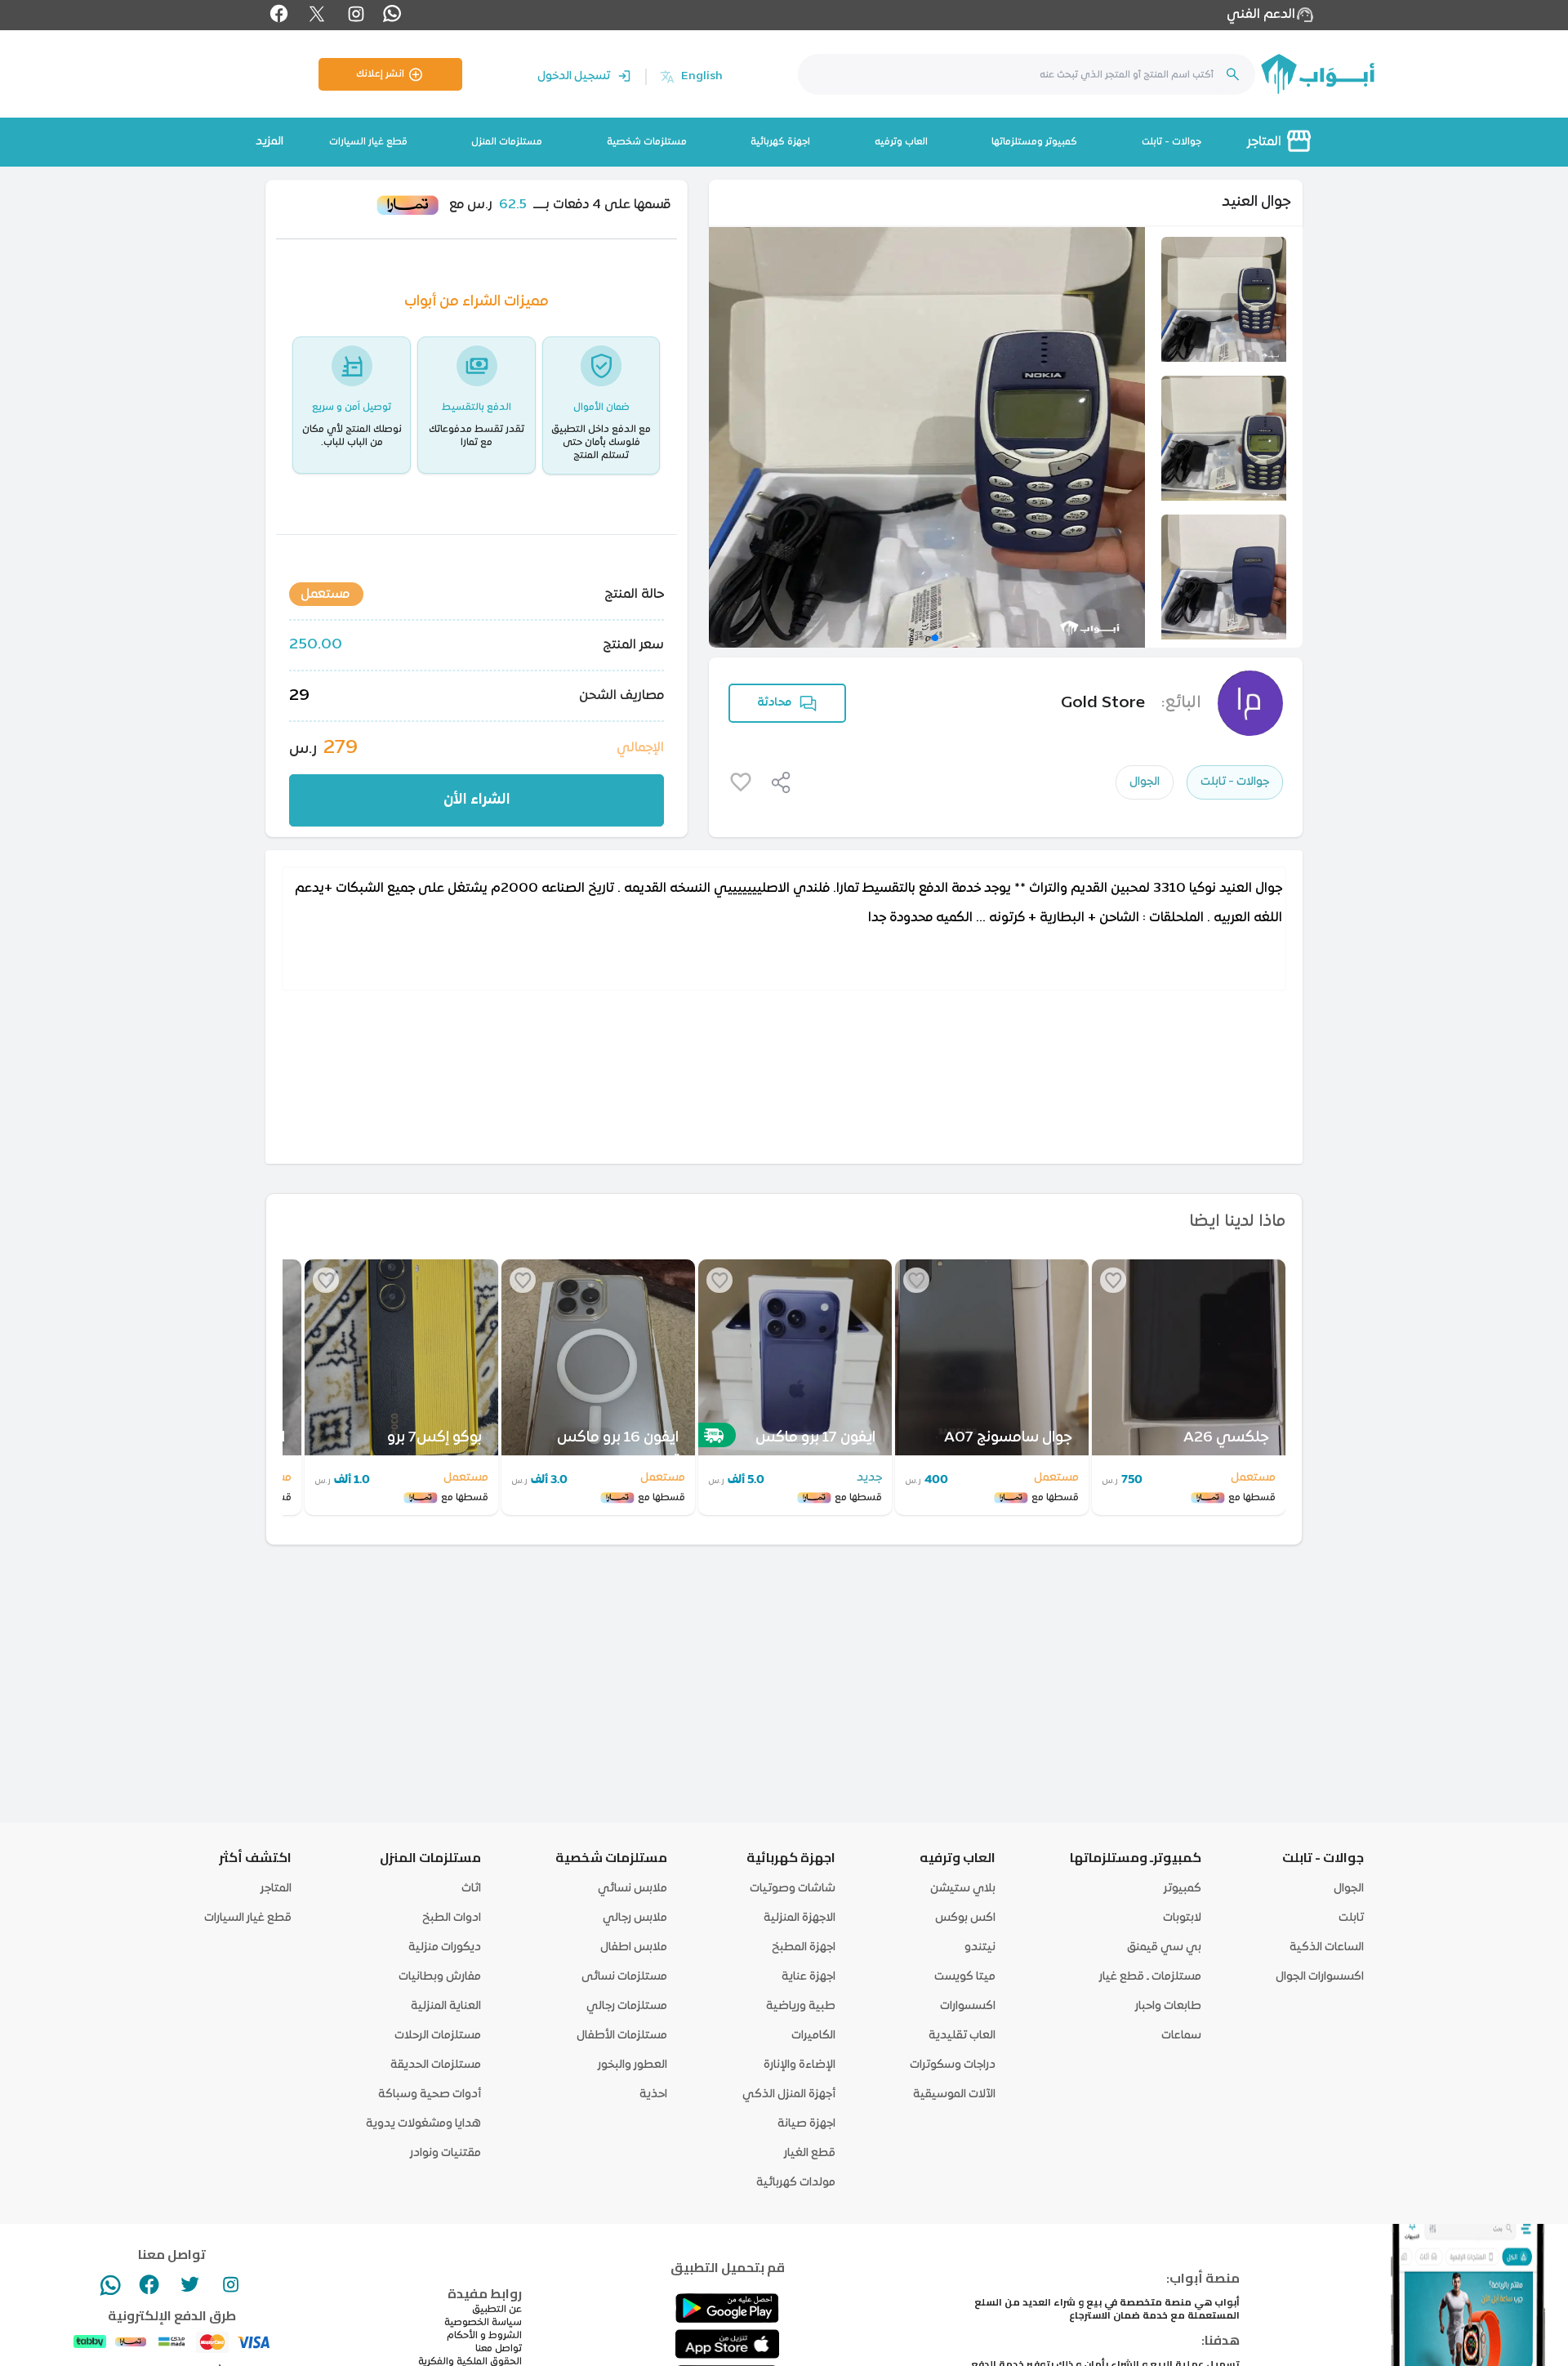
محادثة (774, 703)
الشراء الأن (477, 800)
